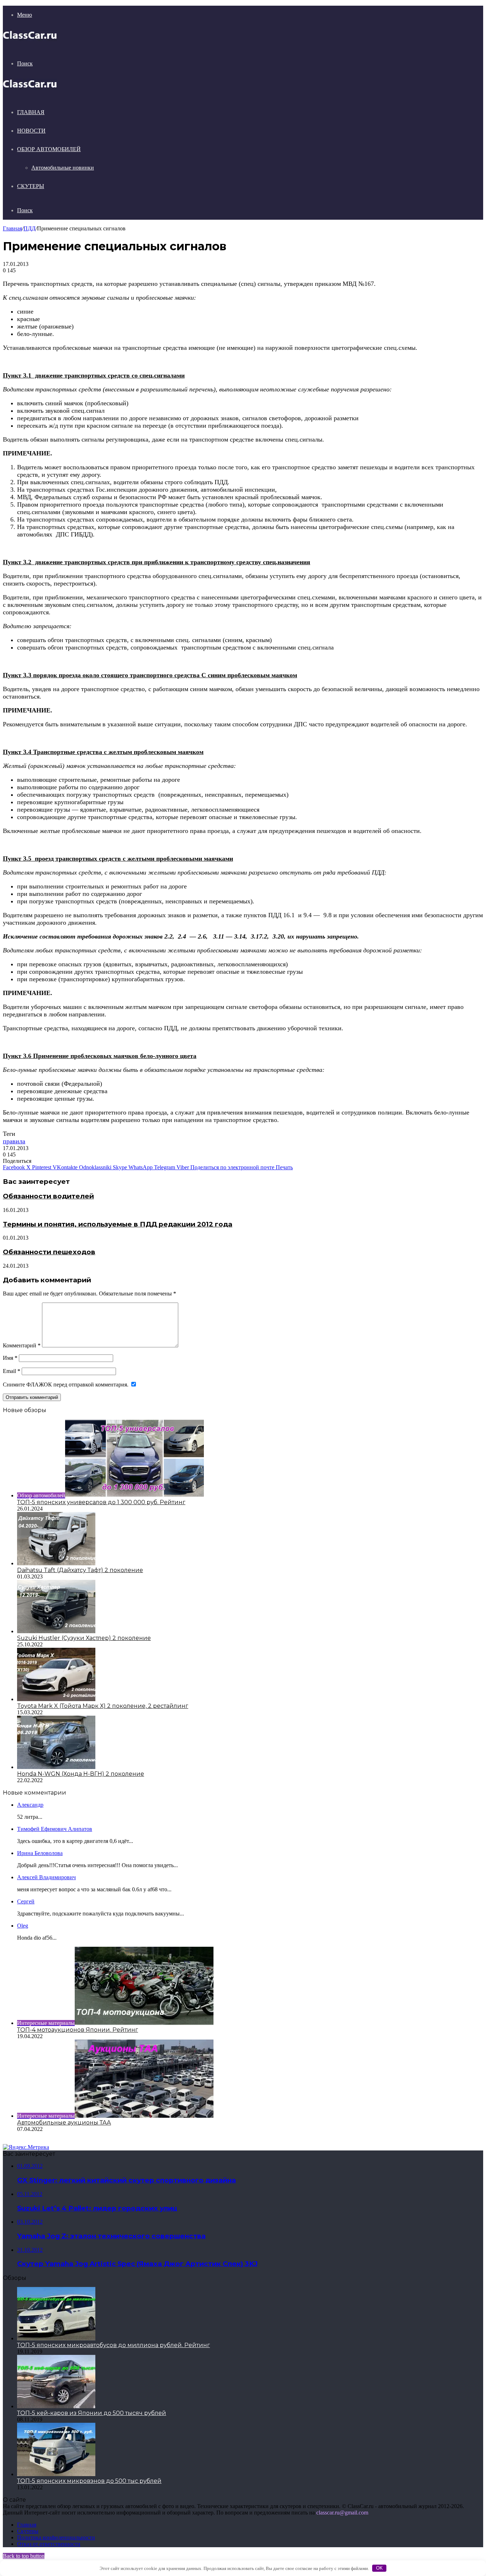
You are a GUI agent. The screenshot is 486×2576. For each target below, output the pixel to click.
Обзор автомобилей (49, 149)
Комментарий (22, 1345)
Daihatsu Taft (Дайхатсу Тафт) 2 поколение (80, 1570)
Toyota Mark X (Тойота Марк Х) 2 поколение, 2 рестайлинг (103, 1706)
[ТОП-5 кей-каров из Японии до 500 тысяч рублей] (56, 2406)
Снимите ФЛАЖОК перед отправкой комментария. (66, 1385)
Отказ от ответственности (49, 2544)
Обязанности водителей (48, 1196)
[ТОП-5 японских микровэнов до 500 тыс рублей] (56, 2474)
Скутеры (31, 186)
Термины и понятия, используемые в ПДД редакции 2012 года (118, 1224)
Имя (10, 1358)
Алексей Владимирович (46, 1877)
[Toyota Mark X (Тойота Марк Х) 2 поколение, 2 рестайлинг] (56, 1699)
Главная (31, 112)
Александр (30, 1805)
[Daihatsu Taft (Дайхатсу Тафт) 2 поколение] (56, 1563)
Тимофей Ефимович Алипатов (55, 1829)
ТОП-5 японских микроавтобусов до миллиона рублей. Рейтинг (113, 2345)
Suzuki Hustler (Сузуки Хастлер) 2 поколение (84, 1638)
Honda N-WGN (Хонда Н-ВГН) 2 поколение (81, 1774)
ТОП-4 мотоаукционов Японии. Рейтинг (78, 2030)
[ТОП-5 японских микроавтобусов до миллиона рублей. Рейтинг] (56, 2338)
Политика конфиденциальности (56, 2537)
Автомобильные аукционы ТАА (64, 2123)
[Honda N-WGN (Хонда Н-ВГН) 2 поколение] (56, 1767)
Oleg (23, 1926)
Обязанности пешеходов (49, 1252)
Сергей (26, 1901)
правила (14, 1141)
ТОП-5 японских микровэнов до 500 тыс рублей (89, 2481)
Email (12, 1371)
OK (379, 2568)
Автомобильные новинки (63, 168)
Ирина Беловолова (40, 1853)
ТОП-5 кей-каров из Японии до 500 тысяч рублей (92, 2413)
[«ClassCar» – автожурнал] (30, 39)
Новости (31, 131)
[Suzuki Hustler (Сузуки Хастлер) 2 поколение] (56, 1631)
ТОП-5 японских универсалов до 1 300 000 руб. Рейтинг (101, 1502)
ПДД (30, 228)
